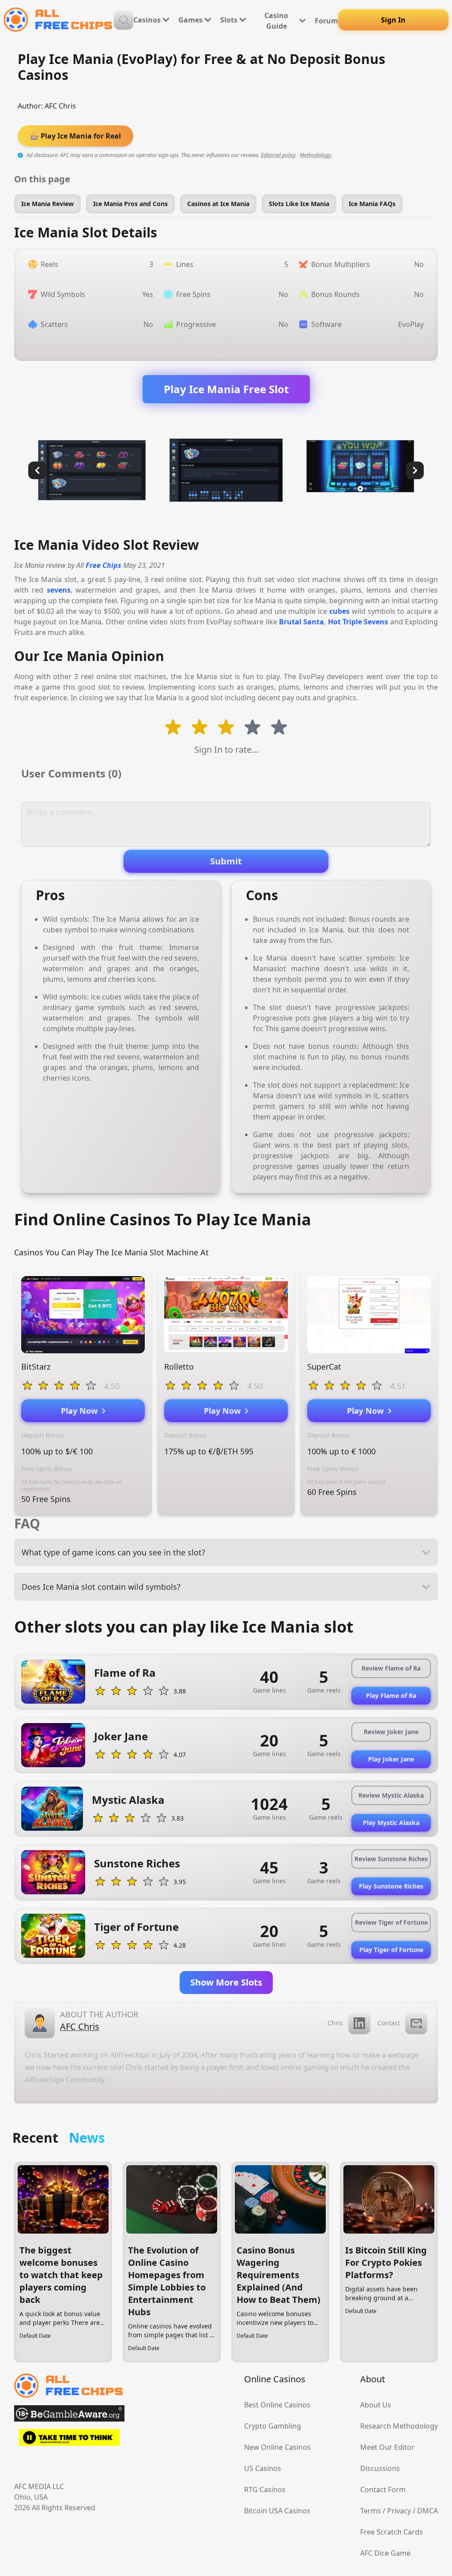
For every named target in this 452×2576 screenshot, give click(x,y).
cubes (339, 611)
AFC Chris (60, 106)
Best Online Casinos (277, 2405)
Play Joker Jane (391, 1759)
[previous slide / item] (37, 470)
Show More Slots (226, 1982)
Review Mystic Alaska (391, 1795)
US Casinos (263, 2468)
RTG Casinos (265, 2490)
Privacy (399, 2511)
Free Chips (104, 565)
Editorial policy (278, 155)
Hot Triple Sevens (358, 622)
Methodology (315, 155)
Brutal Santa (301, 622)
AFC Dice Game (385, 2553)
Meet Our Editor (387, 2447)
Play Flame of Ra (391, 1695)
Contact (389, 2023)
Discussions (380, 2468)
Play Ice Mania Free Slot (226, 389)
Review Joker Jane (391, 1732)
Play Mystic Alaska (391, 1823)
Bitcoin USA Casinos (277, 2511)
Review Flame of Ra (391, 1668)
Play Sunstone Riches (391, 1886)
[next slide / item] (415, 470)
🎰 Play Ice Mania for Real (75, 136)
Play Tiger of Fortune (391, 1950)
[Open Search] (124, 20)
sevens (59, 590)
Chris (335, 2023)
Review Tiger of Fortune (391, 1922)
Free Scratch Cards (392, 2532)
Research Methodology (399, 2426)
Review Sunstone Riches (391, 1859)
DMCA (428, 2511)
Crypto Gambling (273, 2426)
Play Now (81, 1411)
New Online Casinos (277, 2447)
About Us (376, 2405)
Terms (371, 2511)
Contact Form (383, 2490)
